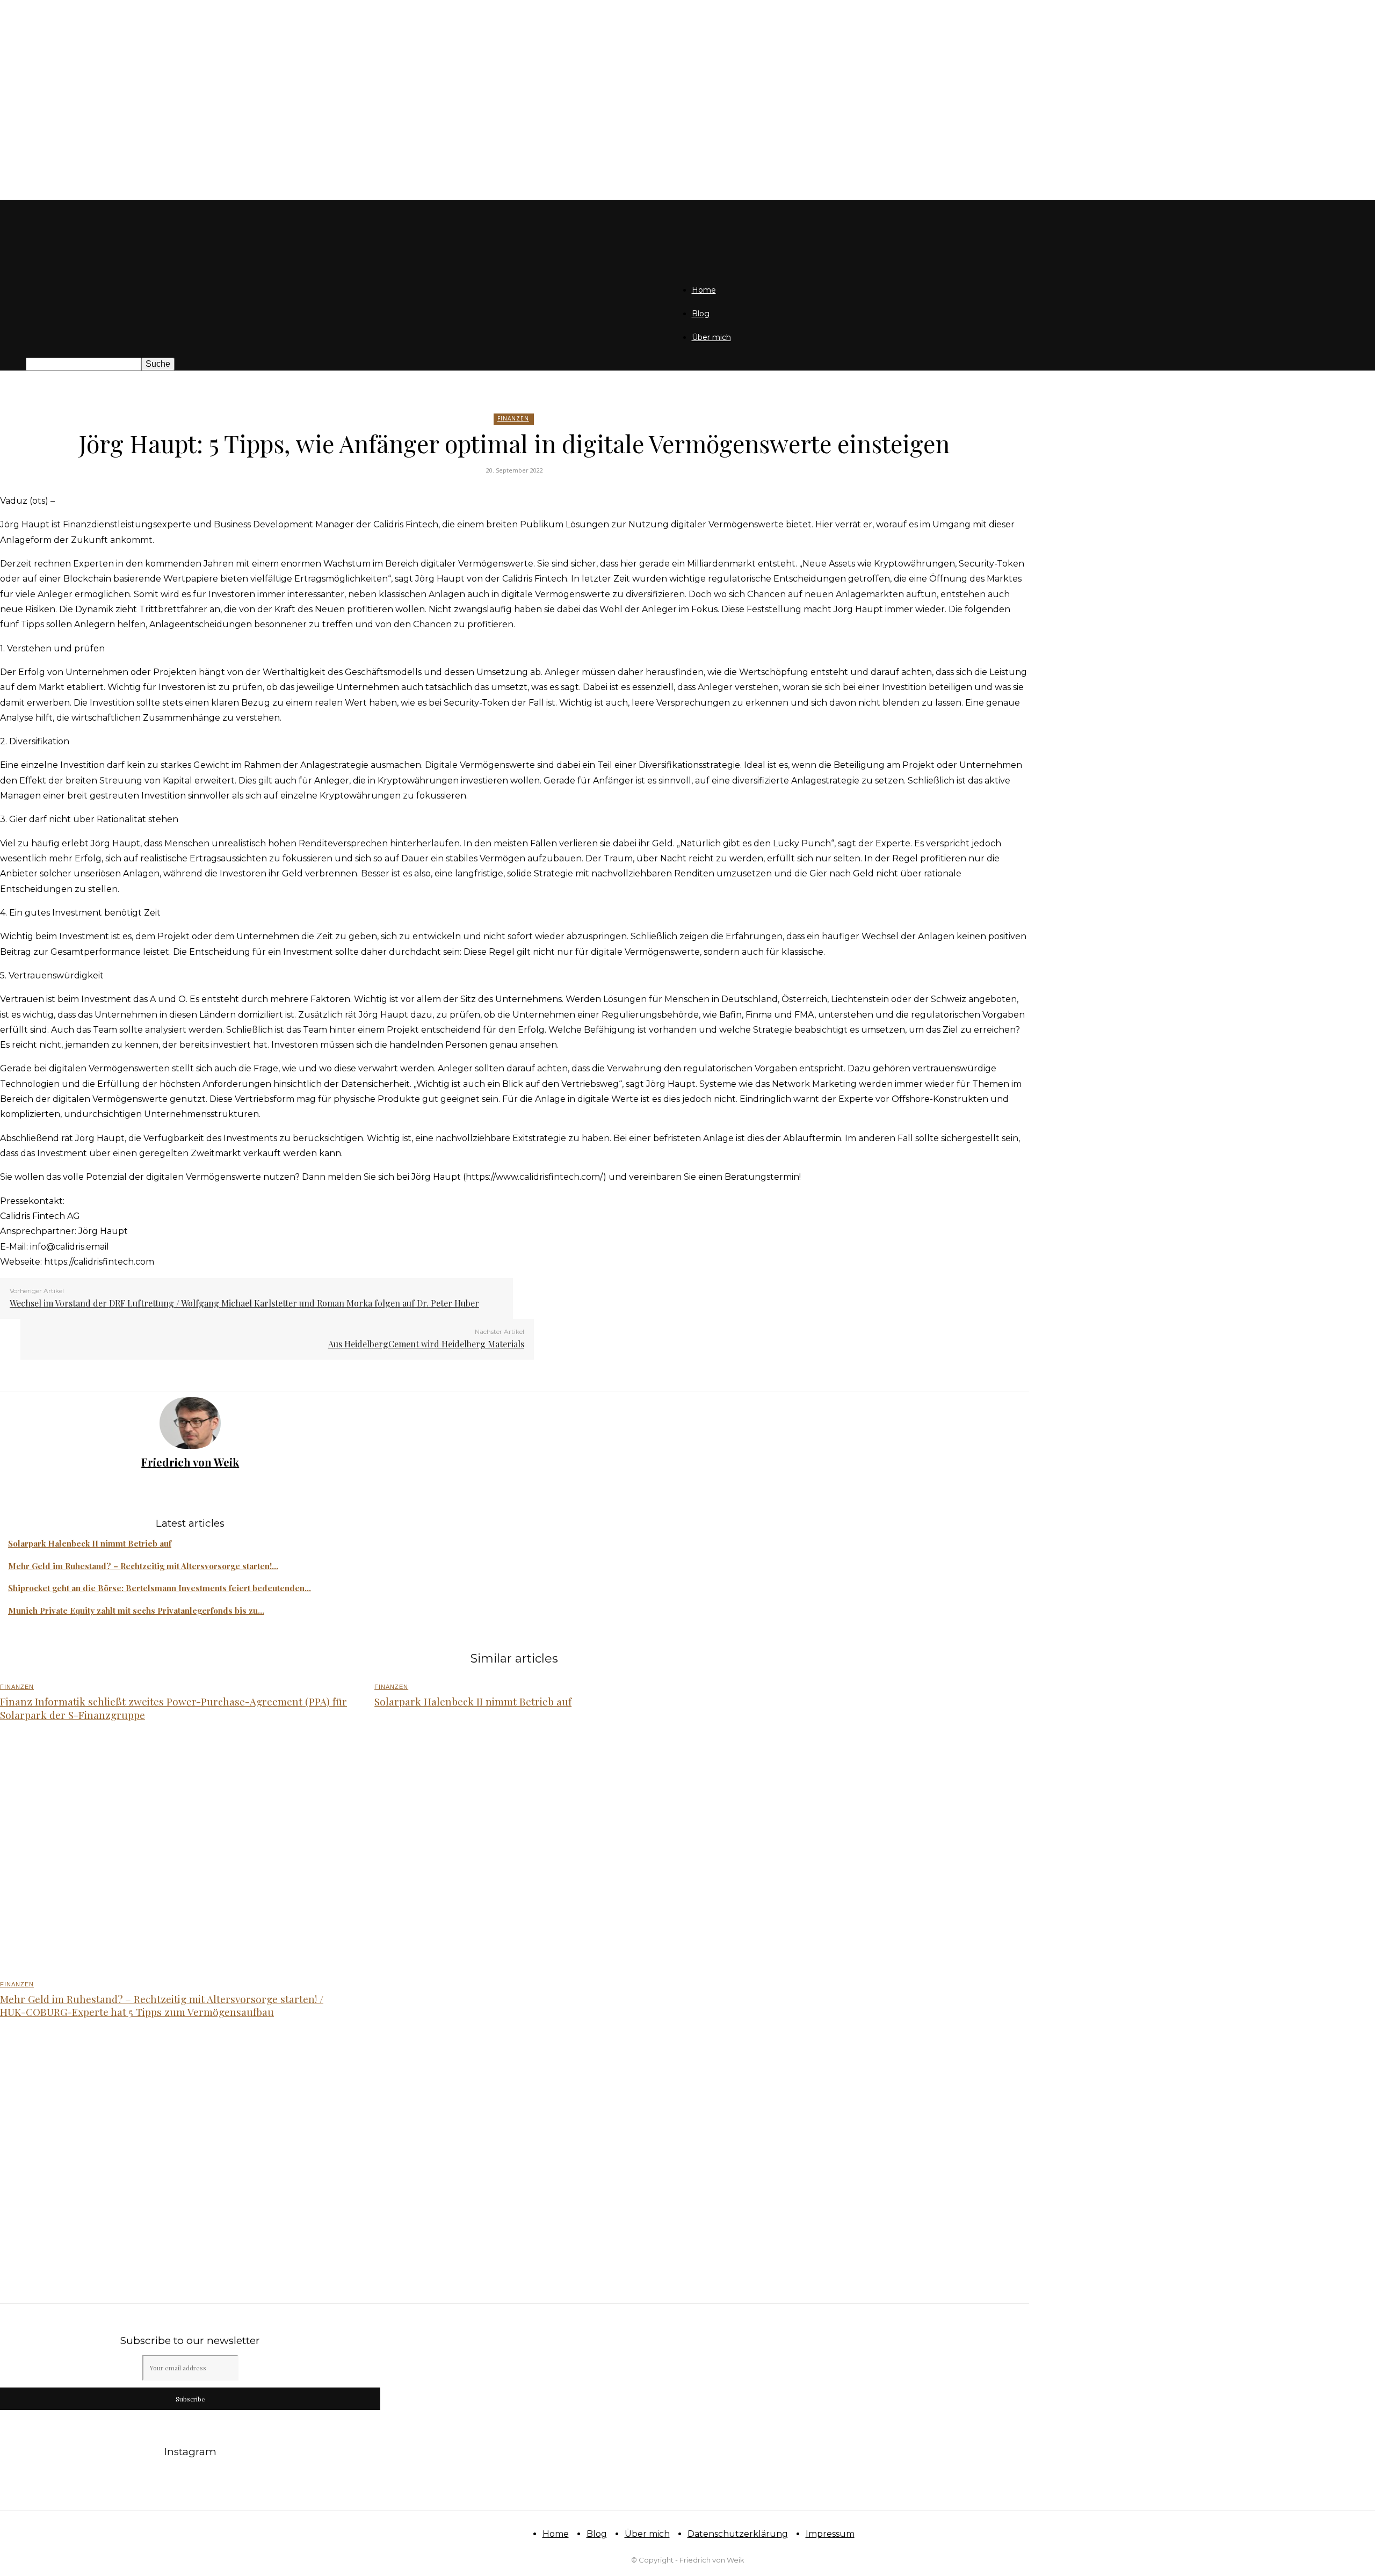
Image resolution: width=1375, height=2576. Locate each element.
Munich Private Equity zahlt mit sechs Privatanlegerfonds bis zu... (136, 1610)
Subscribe (190, 2399)
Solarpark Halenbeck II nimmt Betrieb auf (90, 1543)
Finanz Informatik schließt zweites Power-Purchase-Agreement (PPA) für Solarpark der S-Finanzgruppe (173, 1708)
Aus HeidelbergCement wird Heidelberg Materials (426, 1344)
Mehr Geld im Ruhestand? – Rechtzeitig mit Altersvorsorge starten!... (143, 1566)
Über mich (711, 337)
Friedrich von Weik (190, 1462)
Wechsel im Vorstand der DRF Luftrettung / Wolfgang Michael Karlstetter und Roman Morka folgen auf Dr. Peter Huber (244, 1303)
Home (704, 290)
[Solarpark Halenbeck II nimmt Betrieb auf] (550, 1852)
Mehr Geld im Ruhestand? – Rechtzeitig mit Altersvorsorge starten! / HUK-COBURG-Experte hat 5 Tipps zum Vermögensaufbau (162, 2005)
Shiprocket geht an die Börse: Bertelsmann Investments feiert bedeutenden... (160, 1588)
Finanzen (513, 418)
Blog (701, 314)
